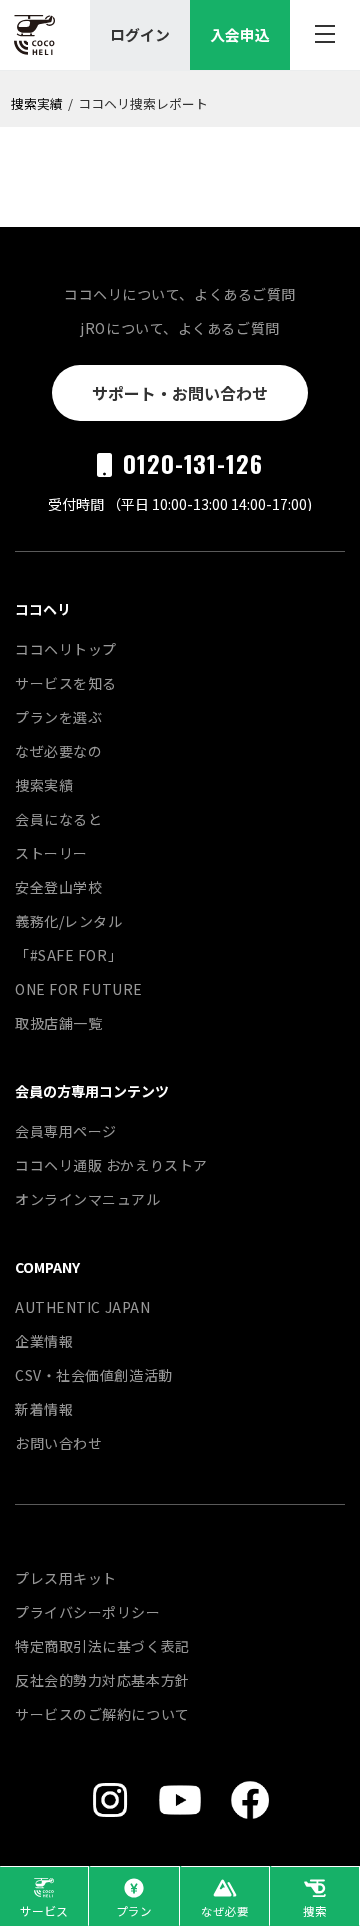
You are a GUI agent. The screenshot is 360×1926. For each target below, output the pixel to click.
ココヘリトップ (66, 649)
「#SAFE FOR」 (68, 955)
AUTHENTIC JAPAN (82, 1307)
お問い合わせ (58, 1443)
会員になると (58, 819)
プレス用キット (66, 1578)
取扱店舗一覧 (58, 1023)
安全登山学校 (58, 887)
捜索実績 (37, 103)
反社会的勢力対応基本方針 (102, 1680)
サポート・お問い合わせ (180, 393)
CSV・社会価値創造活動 (94, 1375)
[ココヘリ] (35, 35)
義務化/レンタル (68, 921)
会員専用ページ (66, 1131)
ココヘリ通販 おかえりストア (111, 1165)
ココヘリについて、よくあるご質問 (180, 294)
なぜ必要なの (58, 751)
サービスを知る (66, 683)
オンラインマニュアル (88, 1199)
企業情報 (44, 1341)
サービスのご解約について (102, 1714)
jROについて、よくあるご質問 (179, 328)
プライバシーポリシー (88, 1612)
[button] (44, 1896)
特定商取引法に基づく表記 (102, 1646)
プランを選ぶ (58, 717)
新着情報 (44, 1409)
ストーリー (51, 853)
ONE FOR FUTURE (79, 989)
